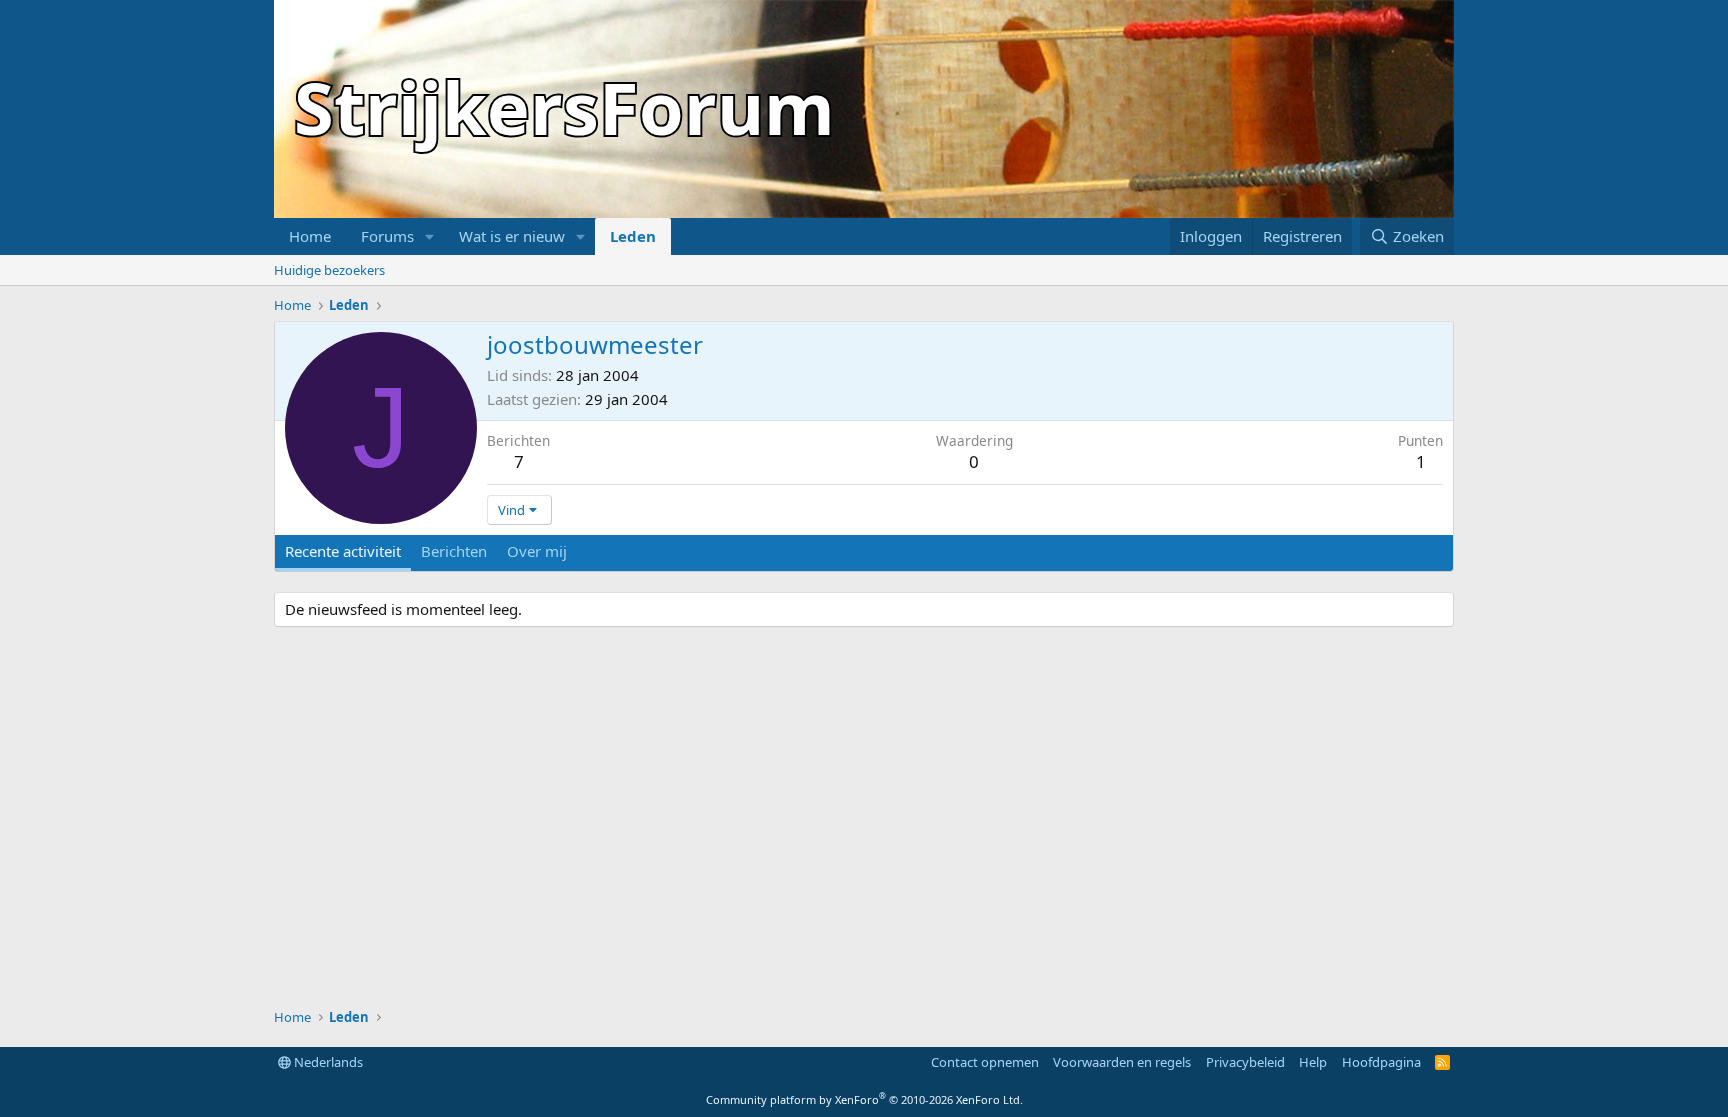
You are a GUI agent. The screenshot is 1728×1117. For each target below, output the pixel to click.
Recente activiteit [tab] (343, 551)
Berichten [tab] (454, 551)
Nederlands (327, 1062)
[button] (430, 236)
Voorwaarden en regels (1122, 1062)
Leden (633, 236)
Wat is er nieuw (512, 236)
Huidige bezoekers (329, 270)
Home (310, 236)
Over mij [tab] (537, 551)
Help (1313, 1062)
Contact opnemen (985, 1062)
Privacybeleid (1245, 1062)
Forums (387, 236)
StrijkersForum (564, 107)
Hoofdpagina (1381, 1062)
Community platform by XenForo (864, 1099)
